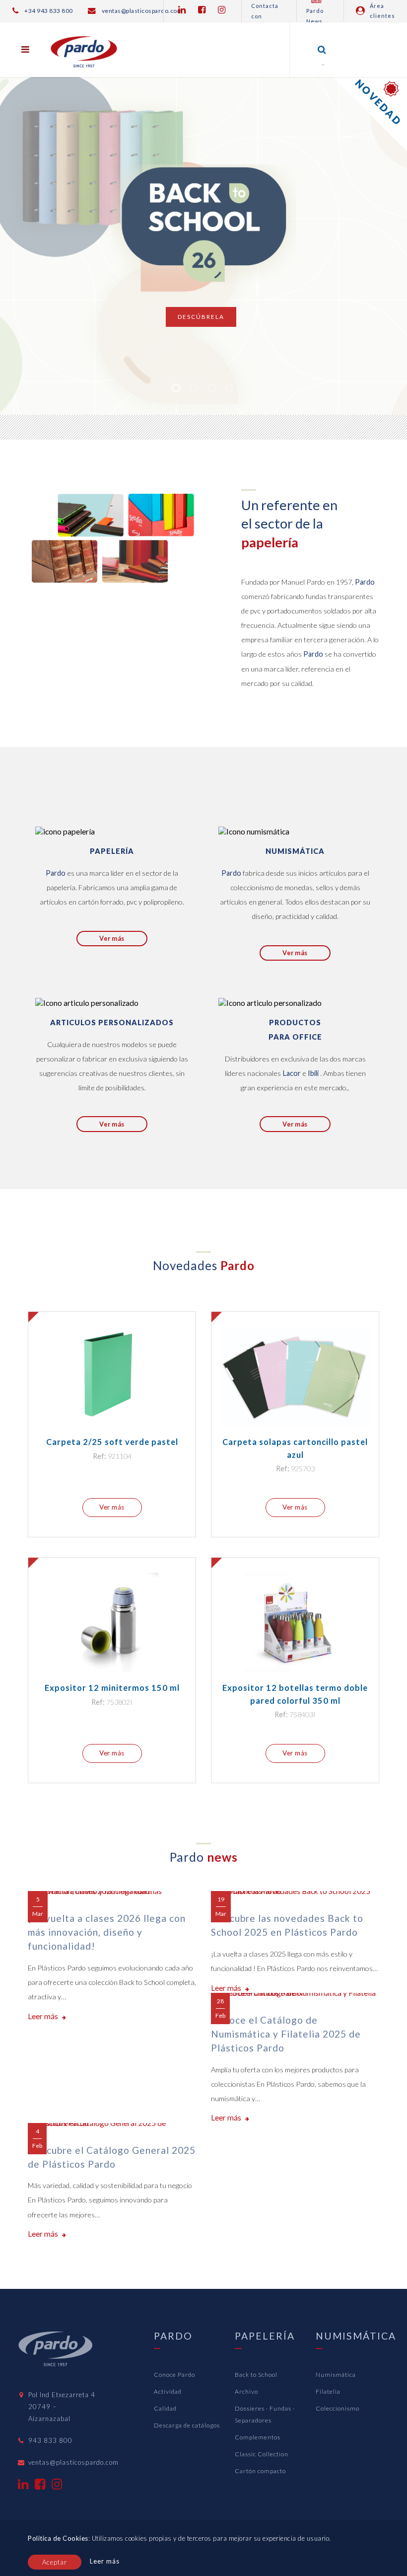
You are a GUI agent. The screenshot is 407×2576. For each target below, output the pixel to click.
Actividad (168, 2391)
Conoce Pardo (174, 2375)
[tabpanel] (203, 219)
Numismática (336, 2375)
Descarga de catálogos (187, 2425)
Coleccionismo (338, 2408)
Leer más (44, 2016)
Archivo (246, 2391)
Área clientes (382, 11)
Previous (35, 221)
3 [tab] (212, 388)
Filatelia (328, 2391)
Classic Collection (262, 2454)
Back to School (256, 2375)
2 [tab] (194, 388)
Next (384, 221)
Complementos (258, 2437)
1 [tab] (176, 388)
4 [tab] (230, 388)
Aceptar (55, 2562)
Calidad (165, 2408)
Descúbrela (201, 317)
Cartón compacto (260, 2471)
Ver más (112, 938)
